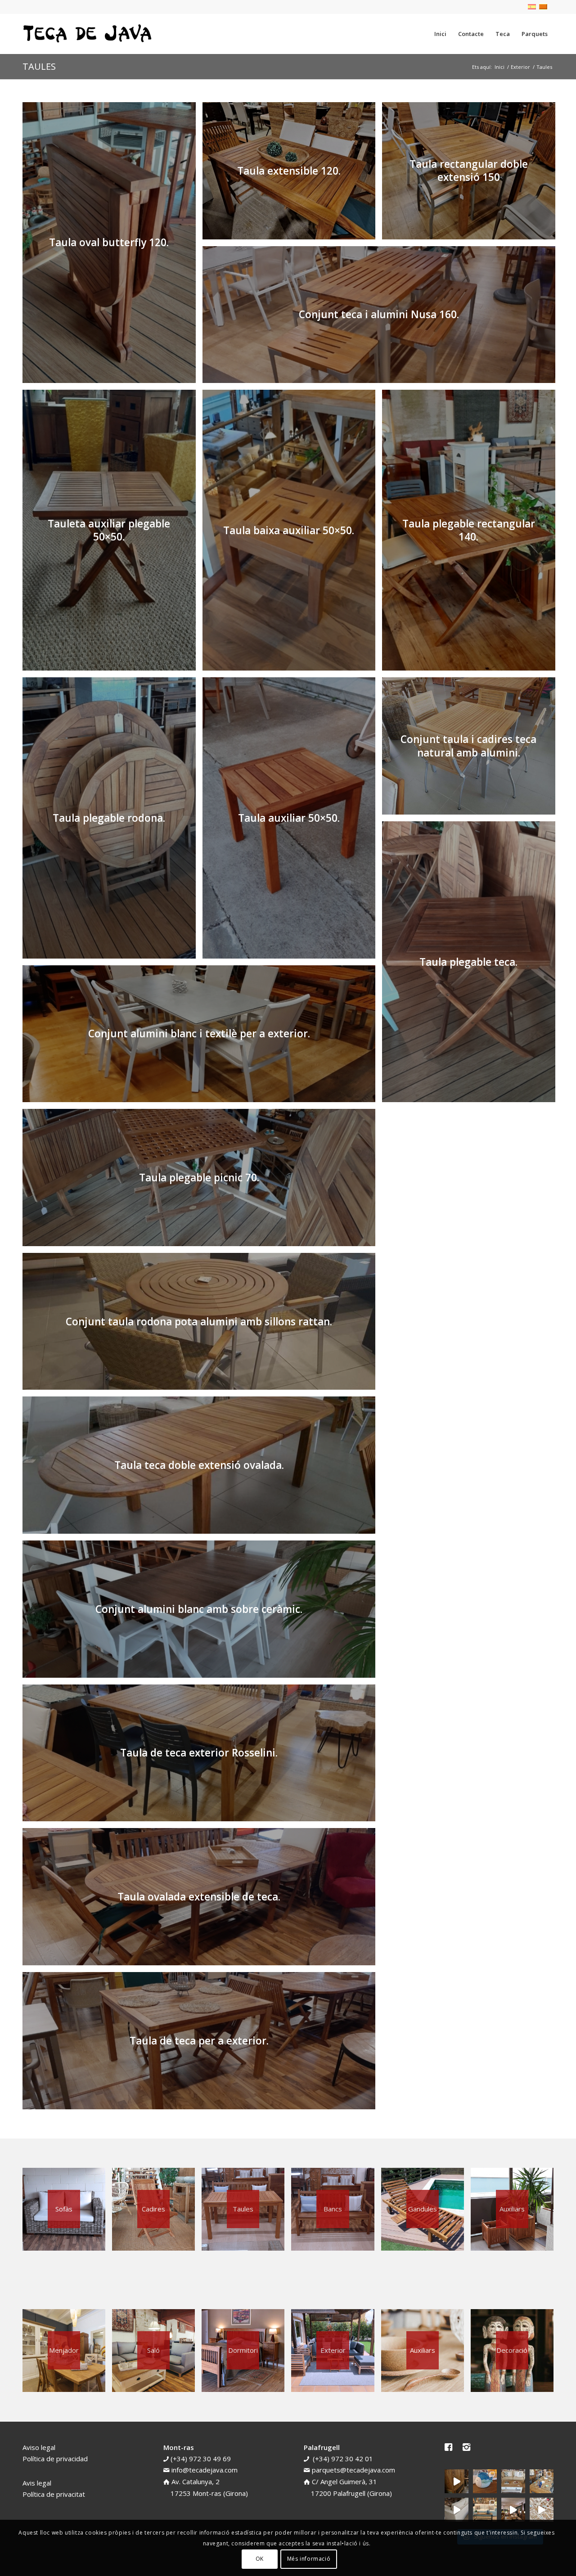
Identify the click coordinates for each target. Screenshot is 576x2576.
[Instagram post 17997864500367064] (542, 2510)
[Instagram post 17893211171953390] (513, 2510)
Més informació (309, 2559)
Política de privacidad (55, 2459)
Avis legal (37, 2483)
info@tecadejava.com (205, 2470)
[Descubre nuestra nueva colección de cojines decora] (513, 2481)
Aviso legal (39, 2447)
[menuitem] (440, 34)
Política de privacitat (54, 2494)
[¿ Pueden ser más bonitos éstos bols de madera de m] (542, 2481)
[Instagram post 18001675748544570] (457, 2481)
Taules (39, 66)
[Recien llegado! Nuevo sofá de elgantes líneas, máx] (457, 2510)
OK (260, 2559)
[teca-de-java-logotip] (90, 34)
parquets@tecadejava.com (353, 2470)
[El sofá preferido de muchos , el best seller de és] (485, 2510)
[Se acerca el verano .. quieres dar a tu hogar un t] (485, 2481)
